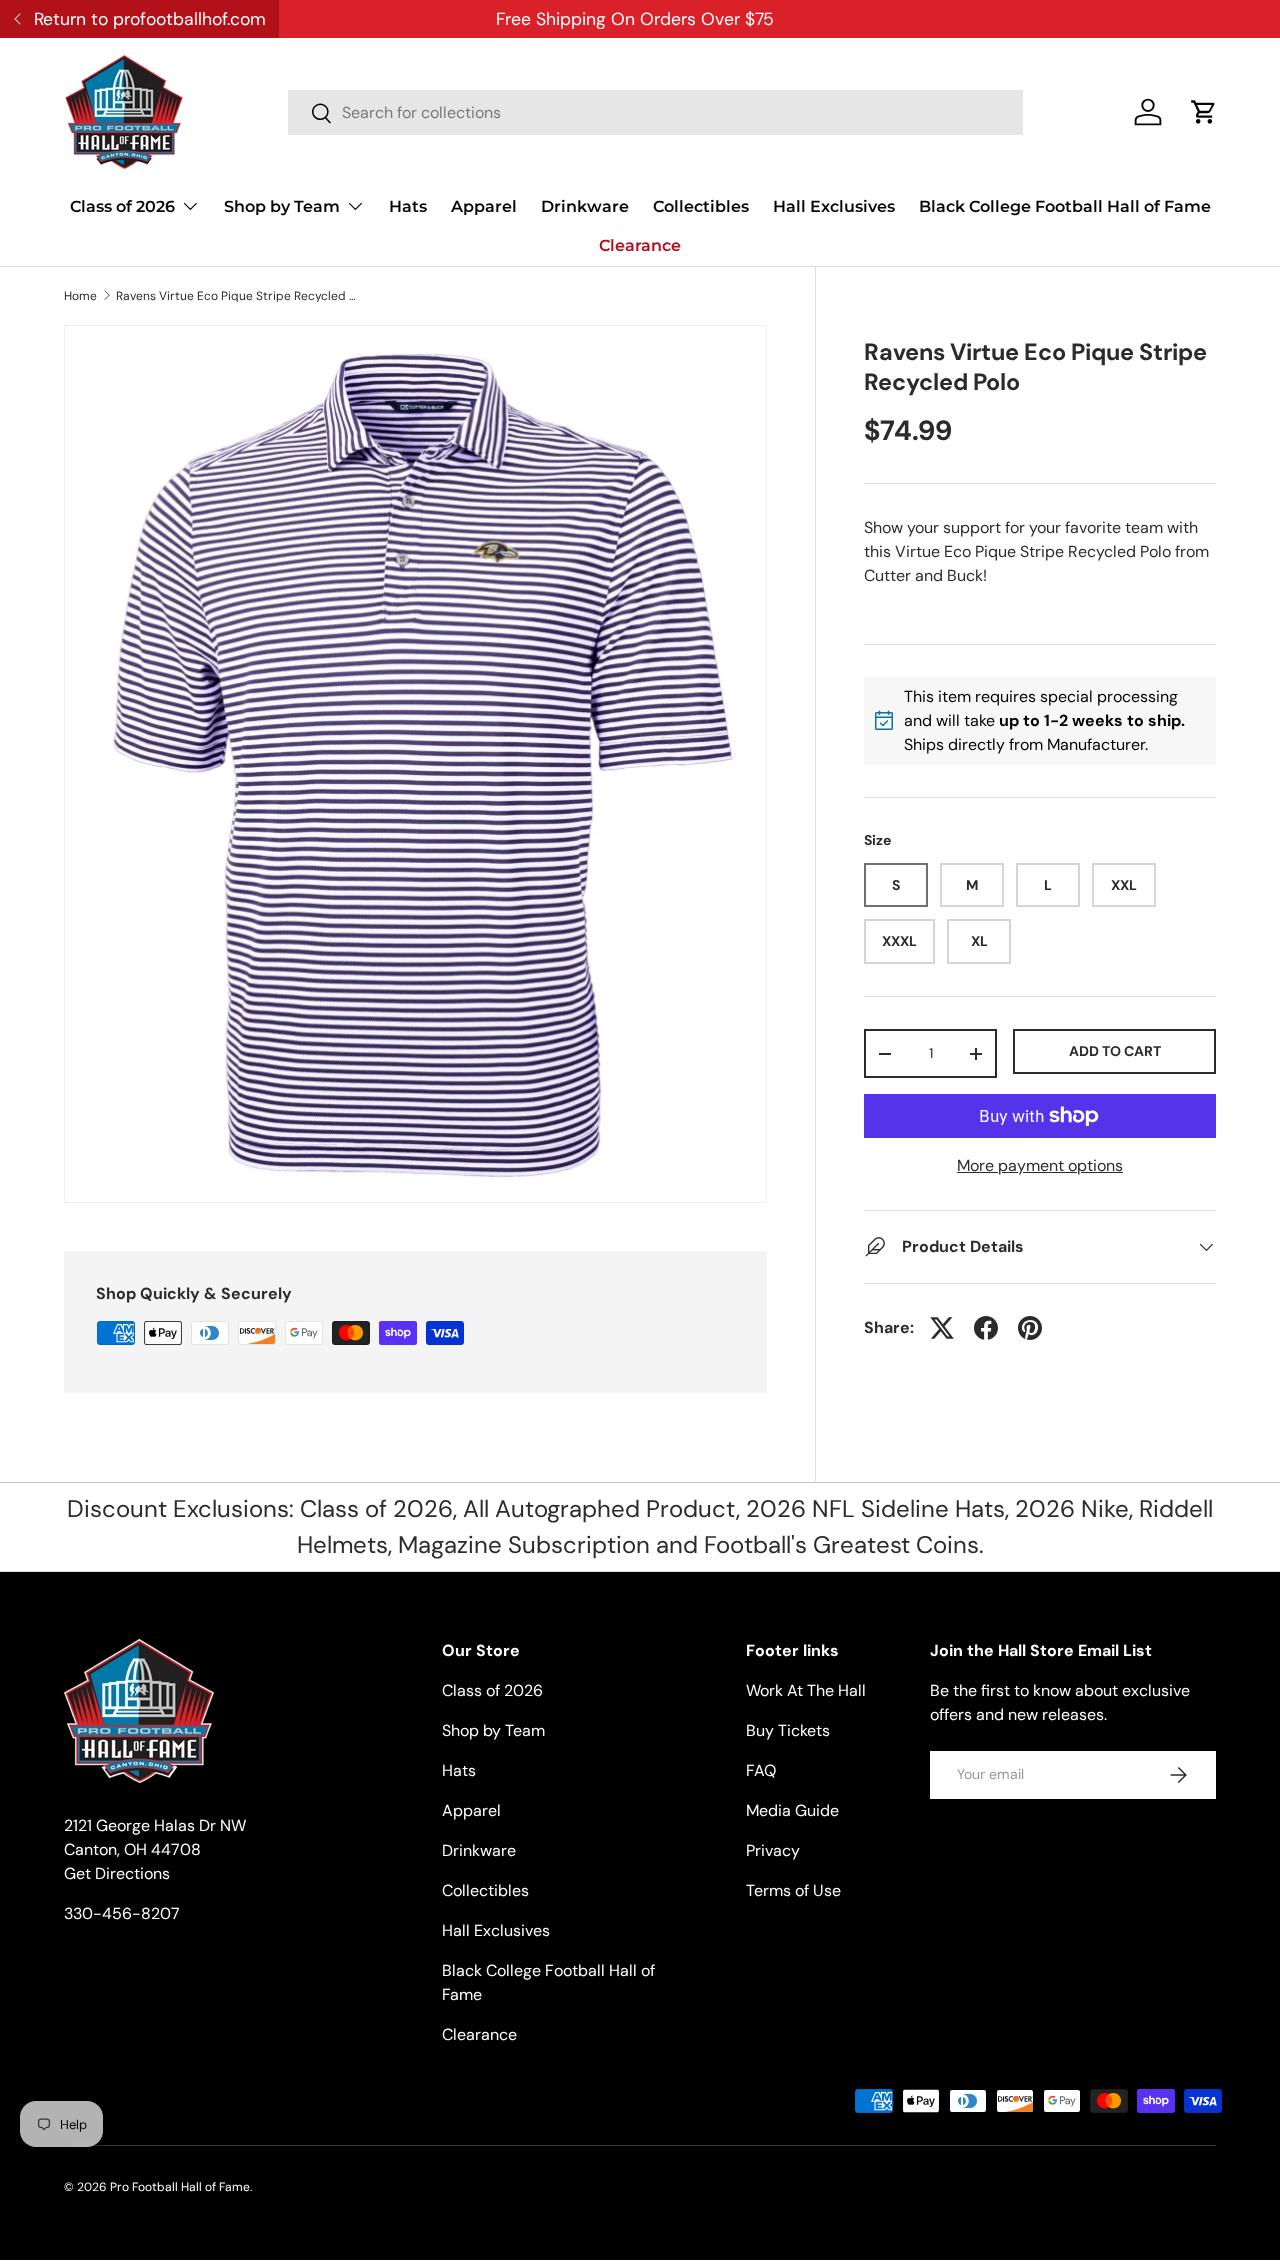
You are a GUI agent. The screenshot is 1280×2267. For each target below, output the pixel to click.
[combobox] (655, 112)
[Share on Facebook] (986, 1328)
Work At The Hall (806, 1690)
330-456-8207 (122, 1913)
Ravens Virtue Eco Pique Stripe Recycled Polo (236, 296)
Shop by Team (282, 206)
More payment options (1040, 1165)
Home (80, 296)
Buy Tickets (788, 1730)
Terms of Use (793, 1890)
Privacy (773, 1850)
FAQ (761, 1770)
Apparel (484, 206)
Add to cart (1115, 1051)
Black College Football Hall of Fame (1065, 206)
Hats (408, 206)
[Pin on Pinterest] (1030, 1328)
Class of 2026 (122, 206)
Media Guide (792, 1810)
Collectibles (701, 206)
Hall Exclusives (834, 206)
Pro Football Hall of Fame (180, 2187)
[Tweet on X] (942, 1328)
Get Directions (117, 1873)
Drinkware (585, 206)
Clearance (640, 245)
